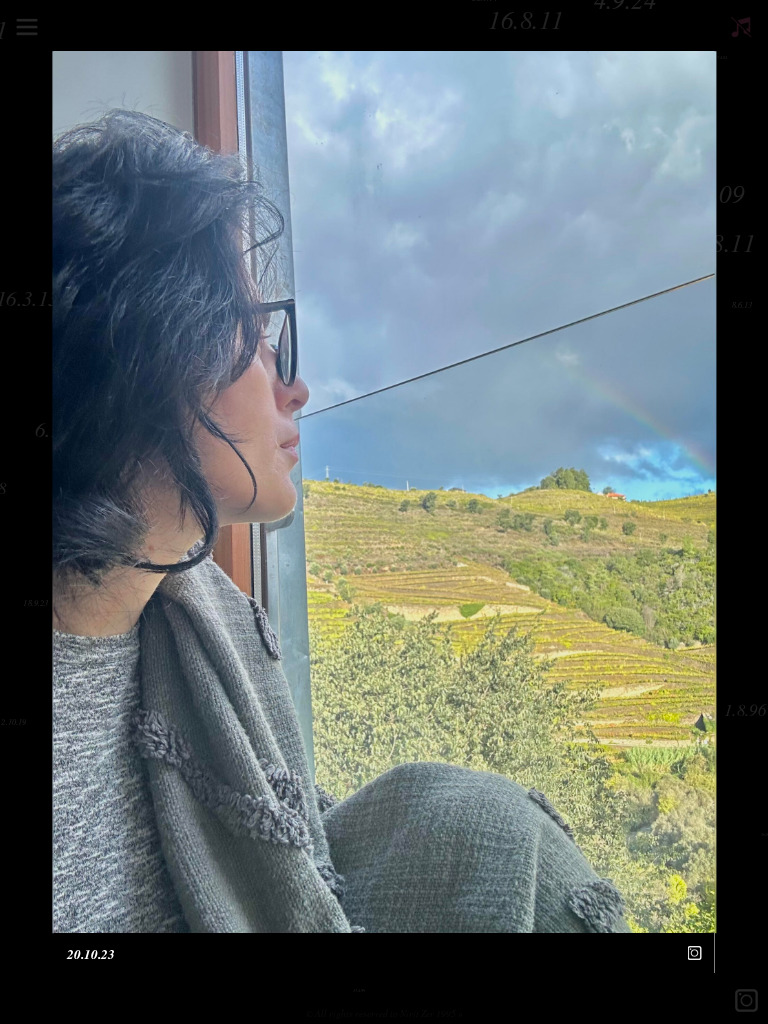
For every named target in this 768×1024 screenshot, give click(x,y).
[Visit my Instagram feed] (694, 952)
